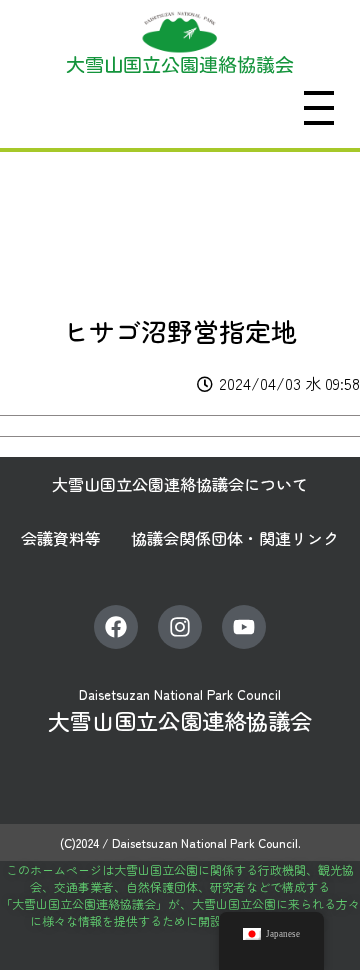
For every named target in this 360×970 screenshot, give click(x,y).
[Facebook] (116, 627)
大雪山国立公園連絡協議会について (180, 484)
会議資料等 (61, 538)
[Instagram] (180, 627)
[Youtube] (244, 627)
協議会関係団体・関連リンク (235, 538)
